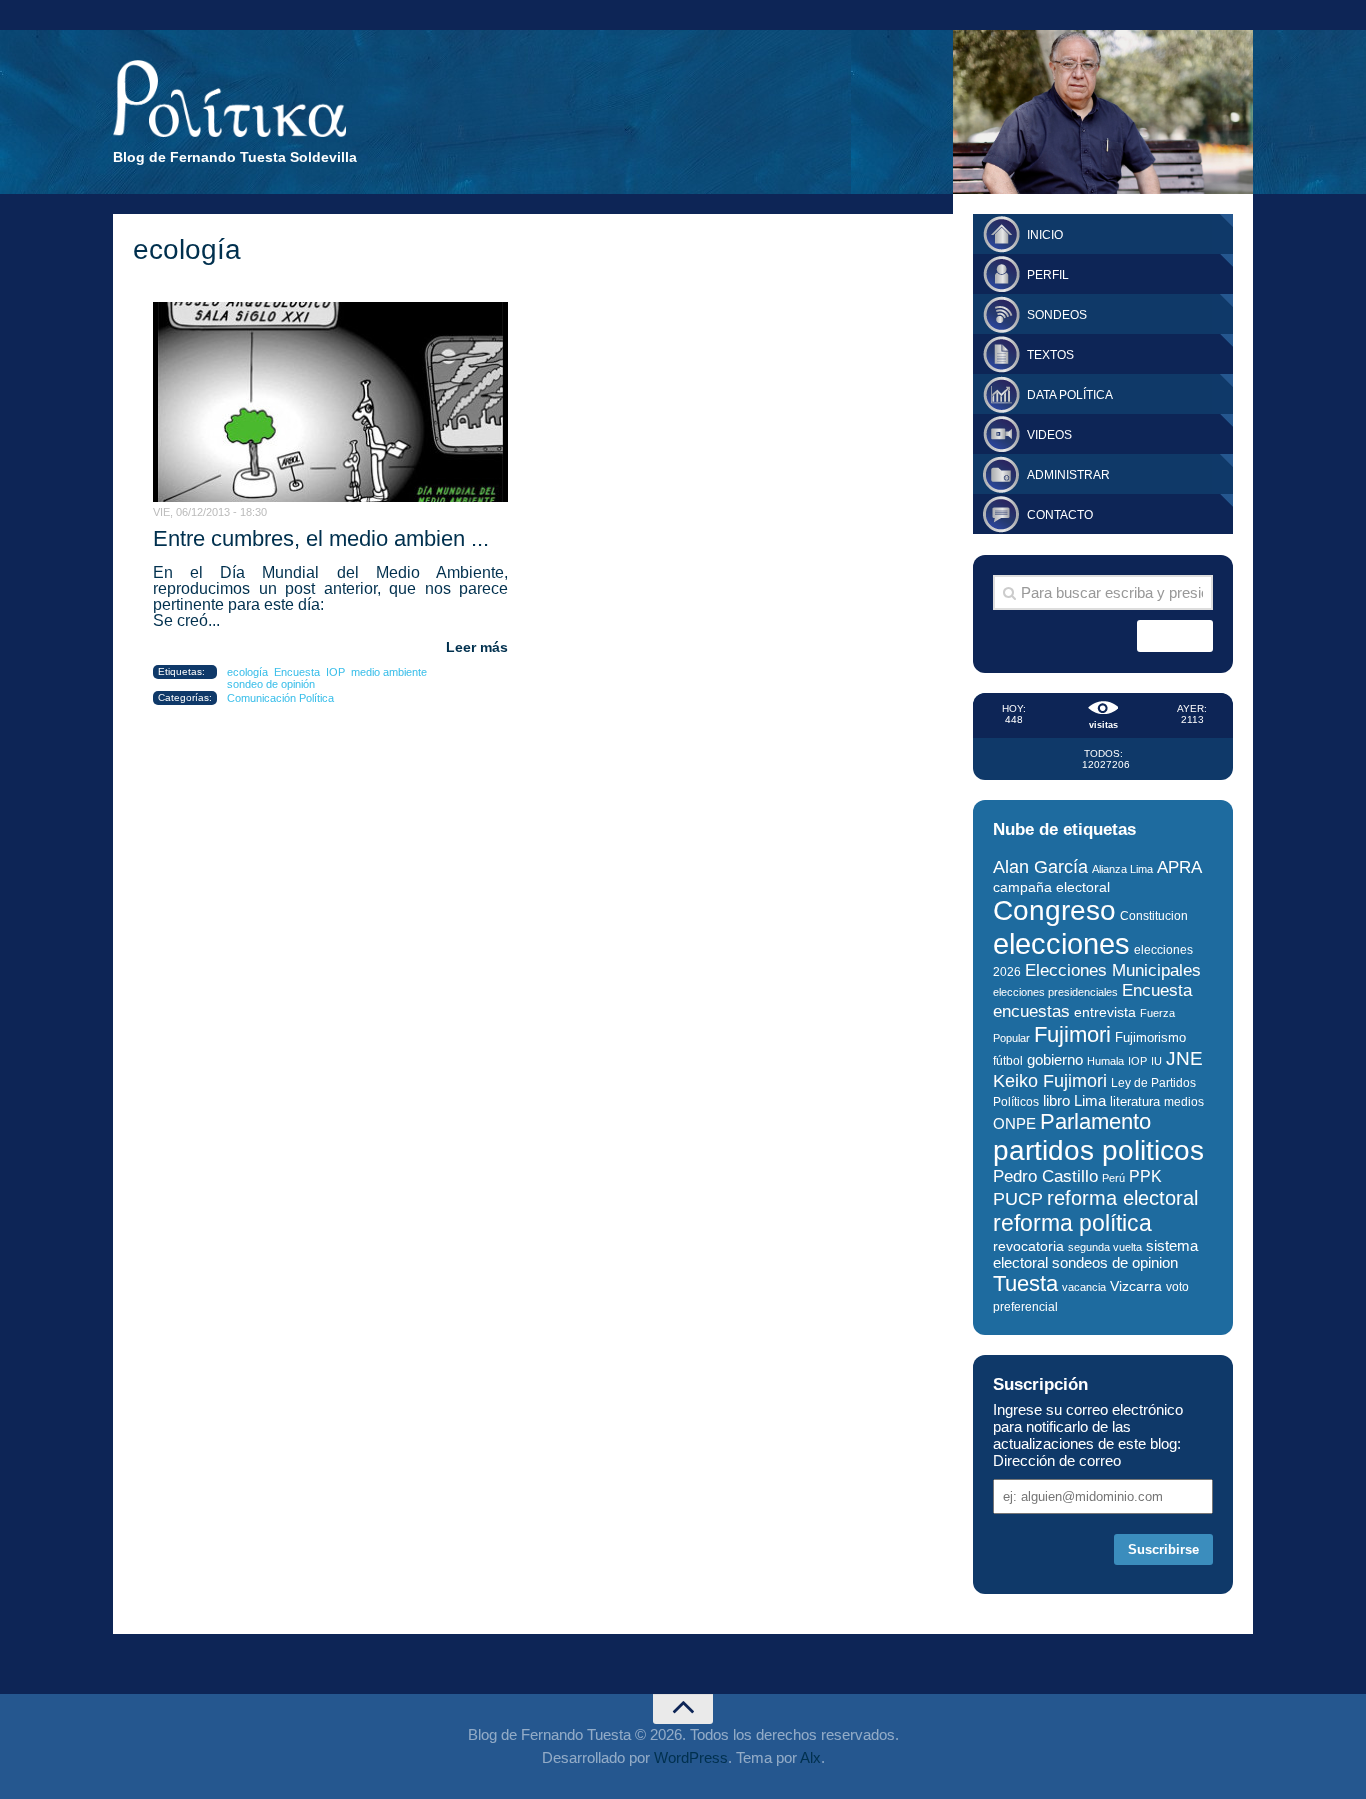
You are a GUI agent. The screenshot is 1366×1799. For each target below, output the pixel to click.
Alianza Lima (1122, 869)
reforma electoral (1122, 1198)
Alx (810, 1757)
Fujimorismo (1150, 1037)
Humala (1105, 1061)
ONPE (1014, 1123)
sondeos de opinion (1115, 1263)
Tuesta (1025, 1283)
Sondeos (1057, 315)
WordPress (691, 1757)
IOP (335, 672)
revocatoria (1028, 1246)
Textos (1050, 355)
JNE (1184, 1058)
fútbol (1008, 1061)
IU (1156, 1061)
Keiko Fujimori (1050, 1080)
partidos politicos (1098, 1150)
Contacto (1060, 515)
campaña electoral (1051, 887)
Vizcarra (1136, 1286)
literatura (1135, 1101)
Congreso (1054, 910)
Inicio (1045, 235)
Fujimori (1072, 1034)
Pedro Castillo (1045, 1176)
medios (1184, 1102)
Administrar (1068, 475)
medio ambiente (389, 672)
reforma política (1072, 1223)
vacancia (1084, 1287)
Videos (1049, 435)
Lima (1090, 1100)
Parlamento (1095, 1121)
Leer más (477, 647)
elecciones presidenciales (1055, 992)
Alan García (1040, 867)
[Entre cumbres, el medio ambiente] (330, 402)
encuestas (1031, 1011)
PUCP (1018, 1199)
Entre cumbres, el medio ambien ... (321, 538)
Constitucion (1154, 915)
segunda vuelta (1105, 1247)
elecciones (1061, 943)
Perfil (1048, 275)
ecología (247, 672)
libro (1056, 1101)
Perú (1113, 1178)
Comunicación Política (280, 698)
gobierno (1055, 1059)
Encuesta (297, 672)
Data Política (1070, 395)
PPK (1145, 1176)
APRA (1179, 867)
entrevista (1105, 1012)
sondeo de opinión (271, 684)
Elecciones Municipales (1113, 970)
